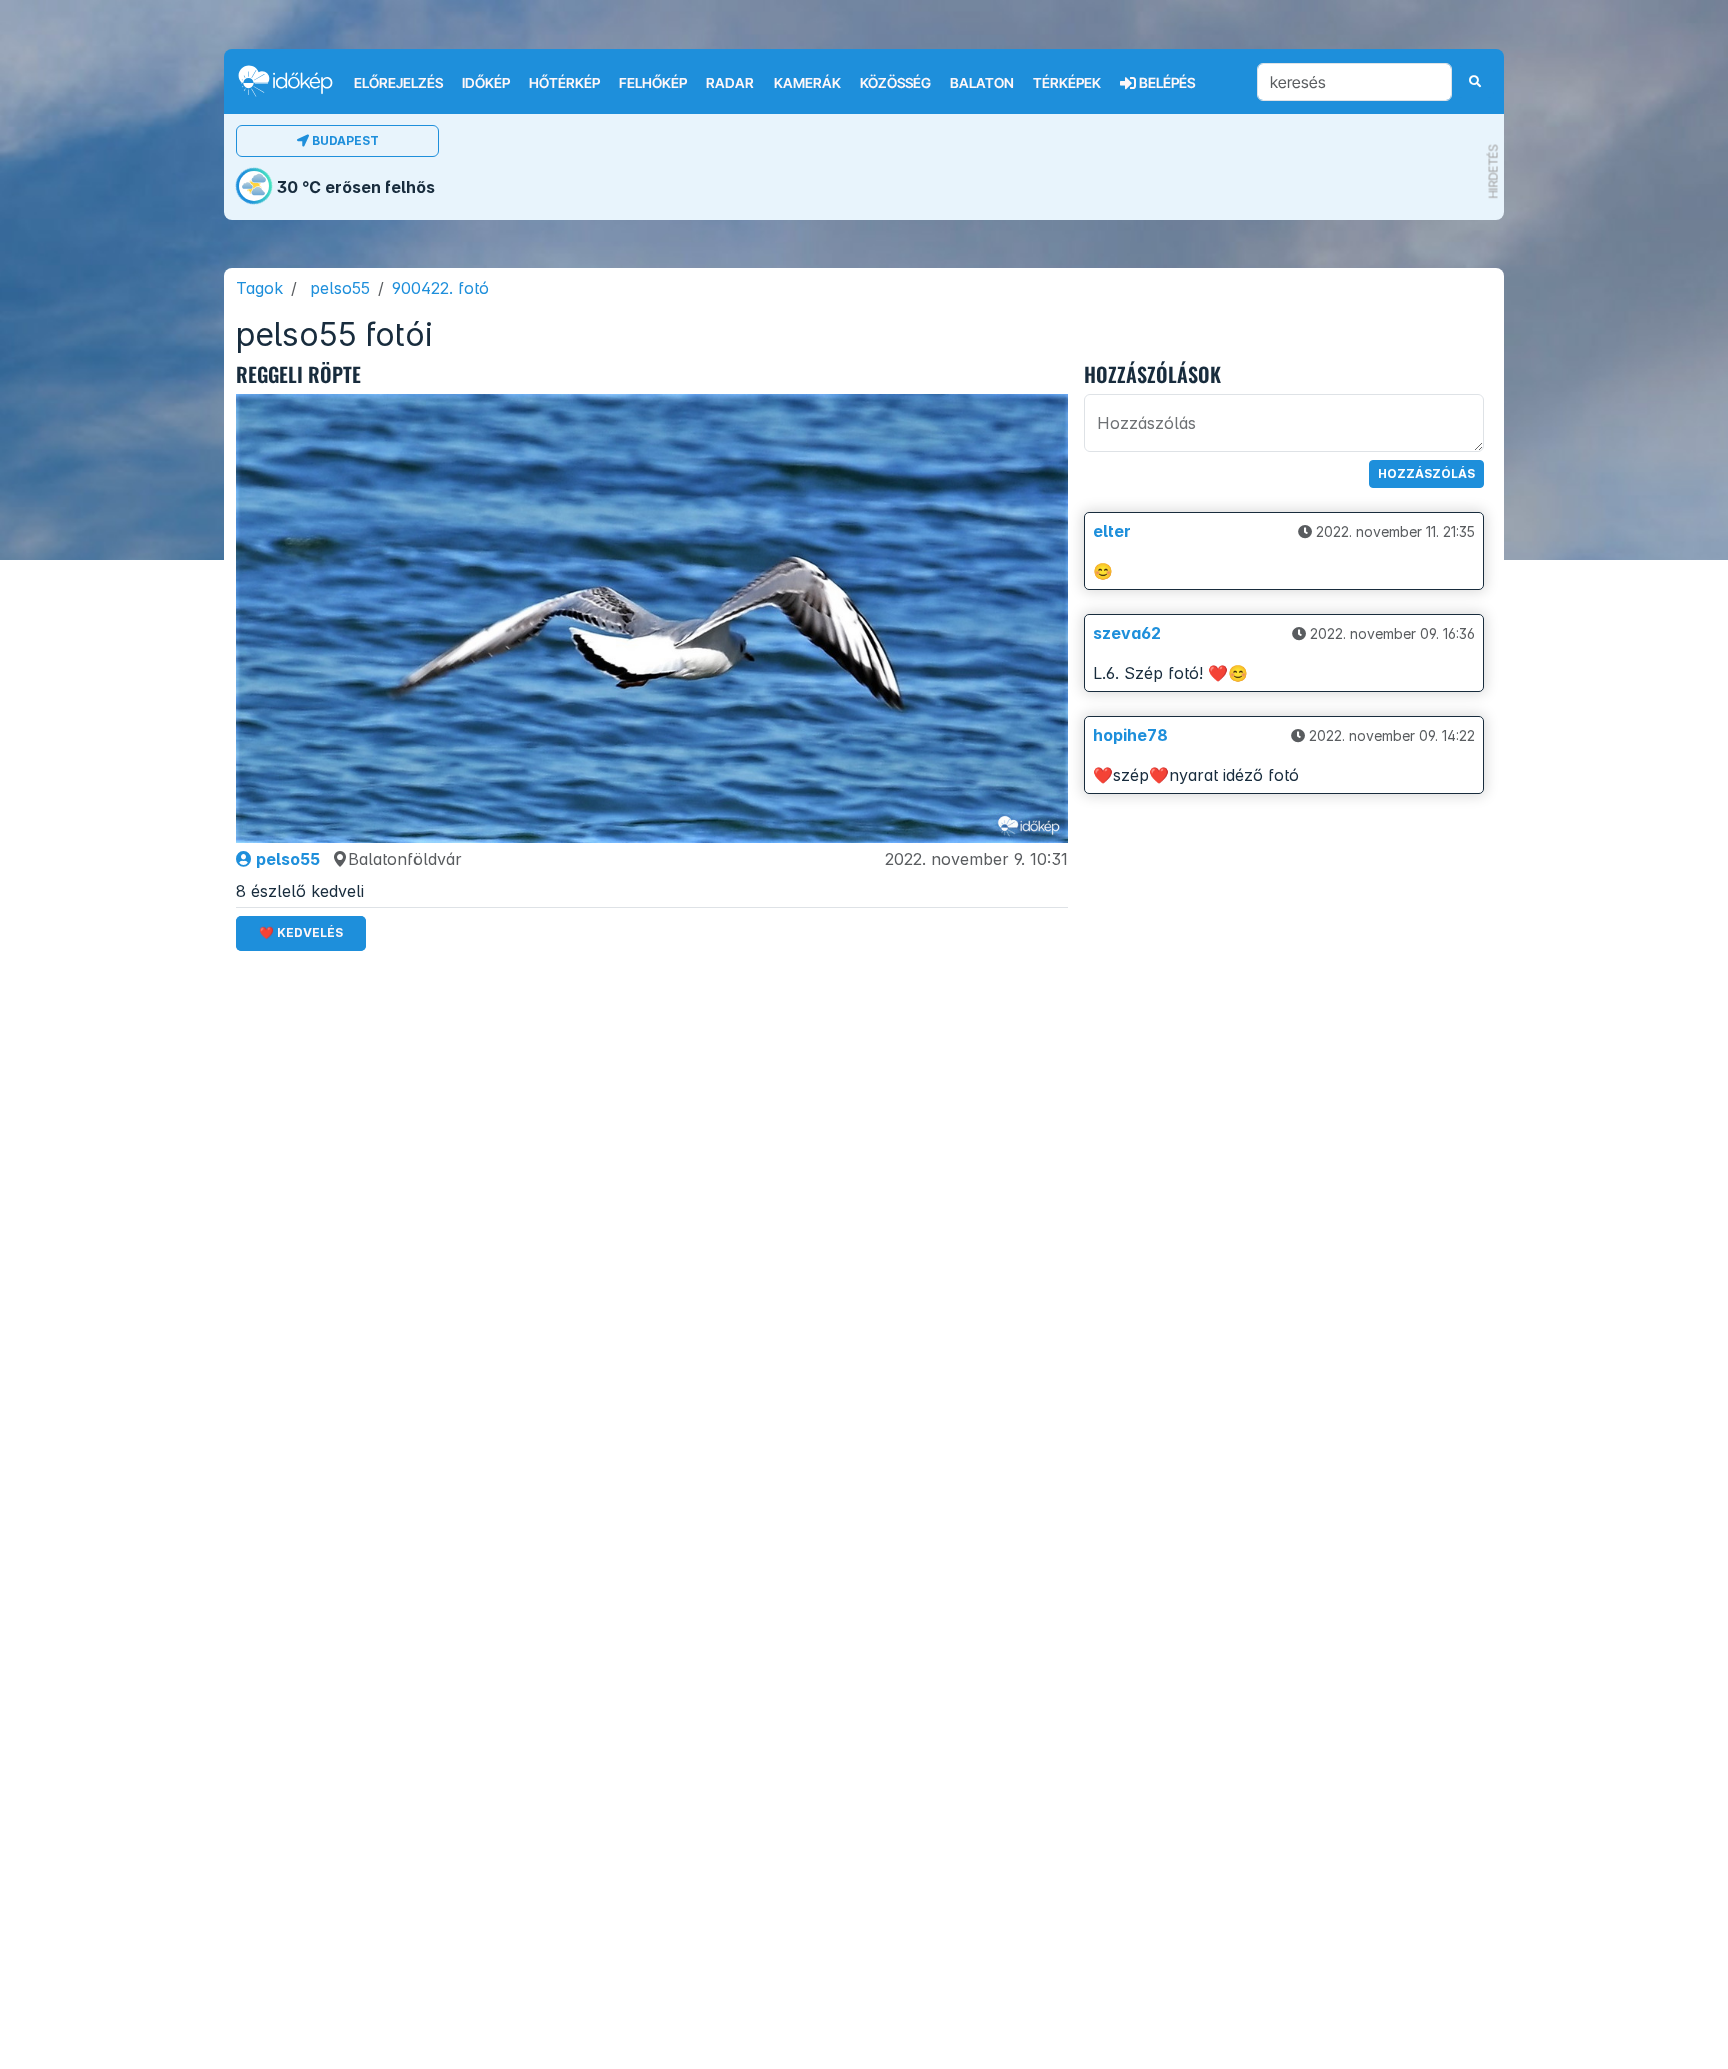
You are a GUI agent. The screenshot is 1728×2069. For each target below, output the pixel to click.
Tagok (259, 288)
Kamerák (807, 83)
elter (1112, 531)
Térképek (1067, 83)
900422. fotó (440, 288)
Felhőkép (653, 83)
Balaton (982, 83)
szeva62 (1127, 633)
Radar (730, 83)
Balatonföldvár (405, 859)
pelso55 (340, 288)
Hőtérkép (564, 83)
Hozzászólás (1426, 473)
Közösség (895, 83)
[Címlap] (294, 80)
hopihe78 (1130, 735)
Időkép (486, 83)
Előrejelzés (398, 83)
